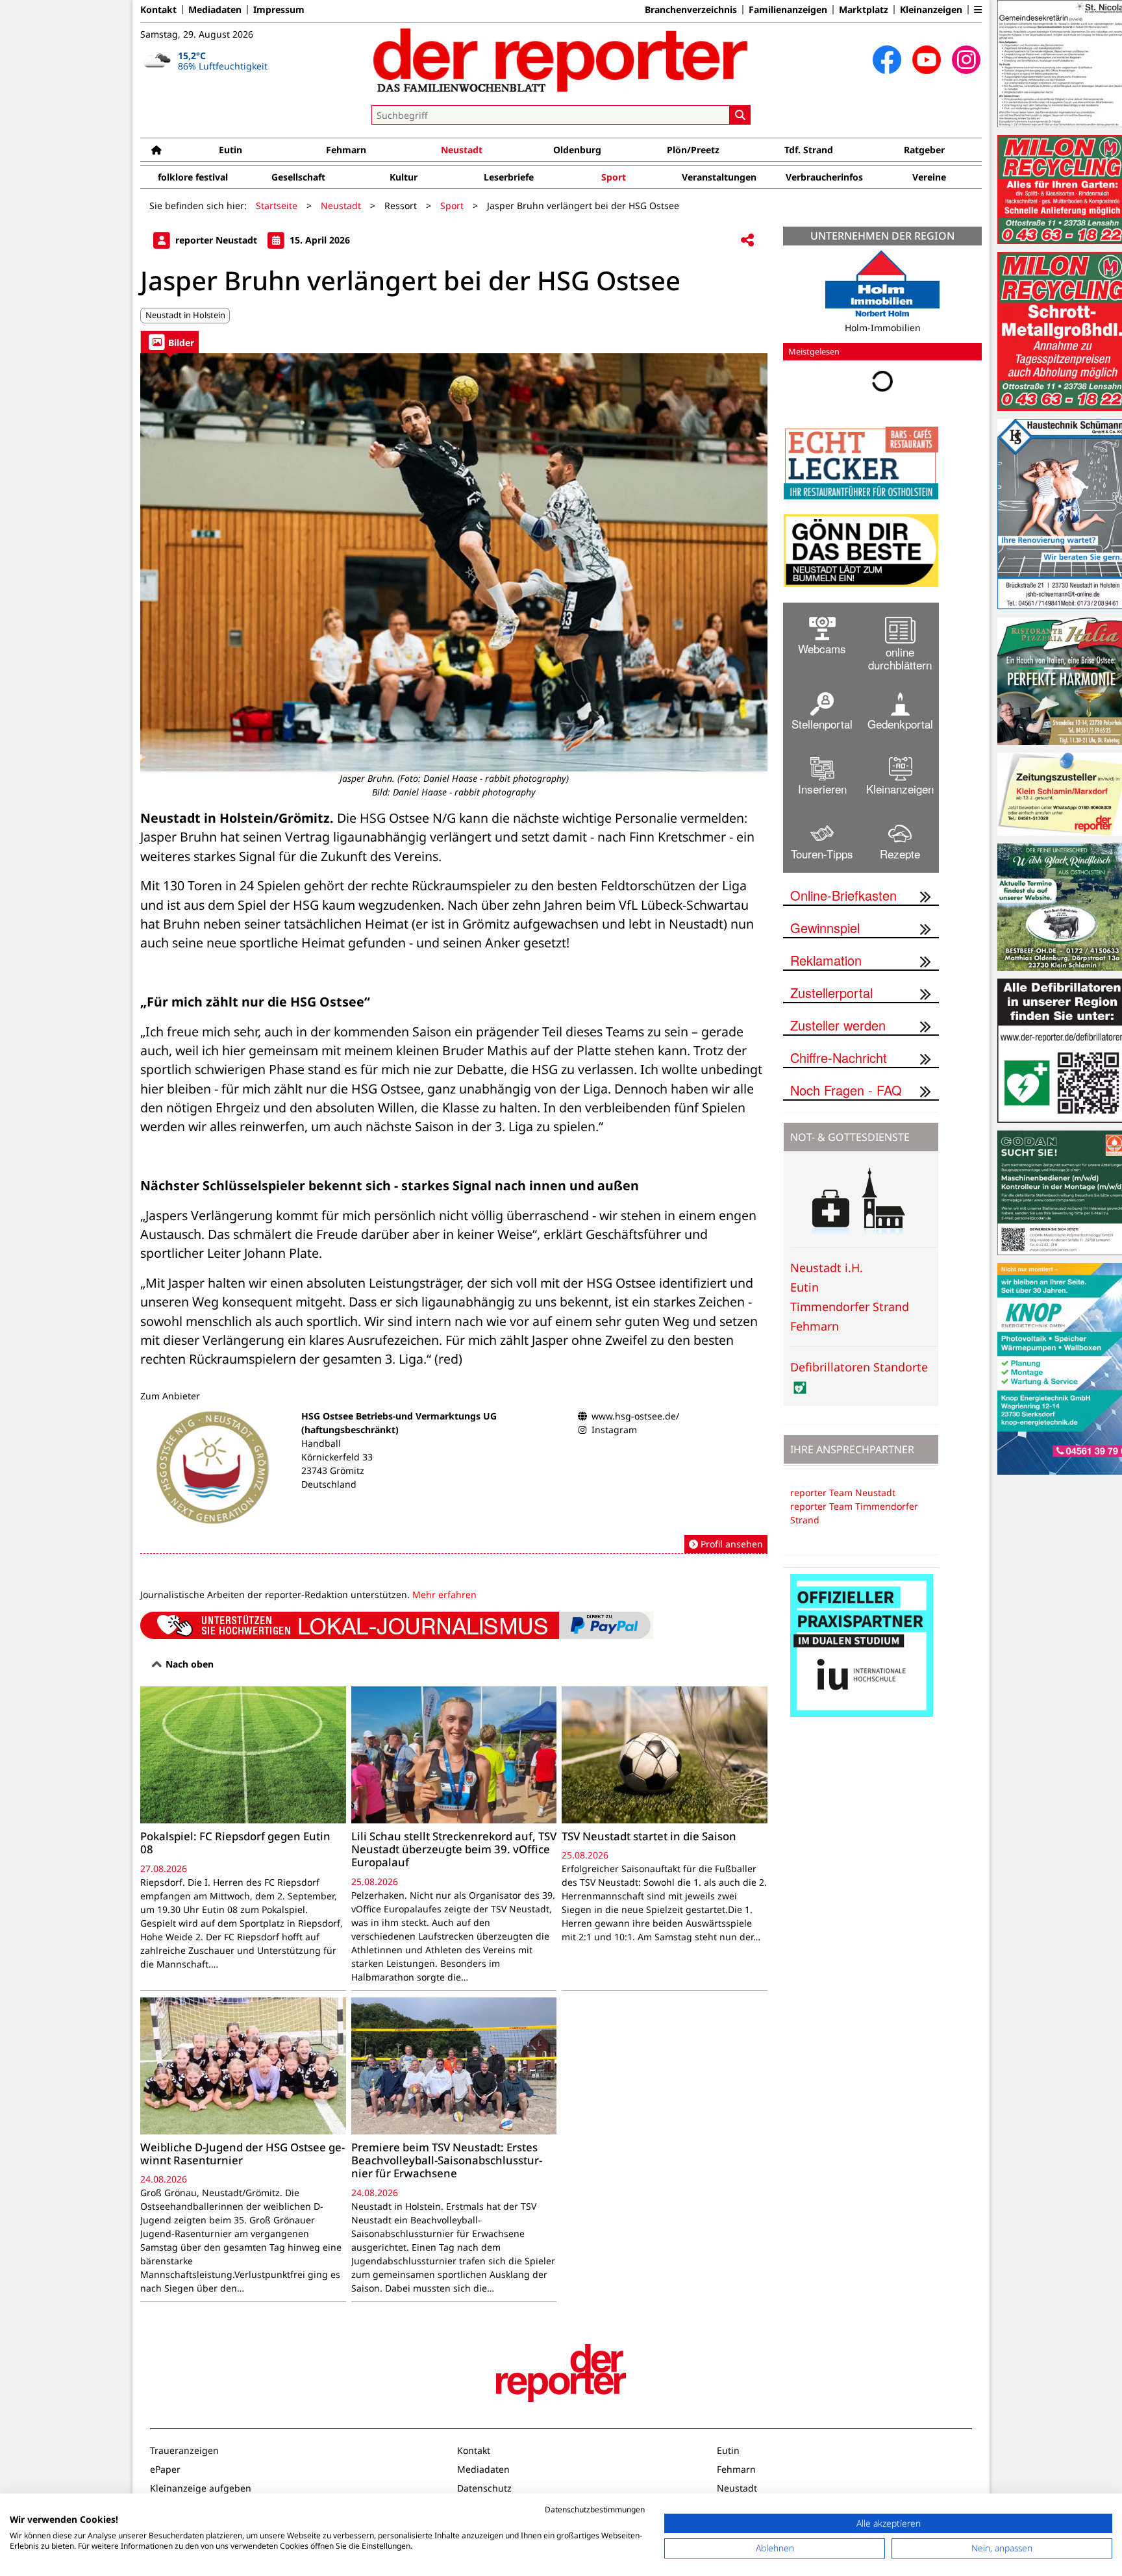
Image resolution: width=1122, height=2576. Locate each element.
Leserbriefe (509, 177)
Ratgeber (924, 150)
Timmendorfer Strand (850, 1316)
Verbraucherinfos (824, 177)
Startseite (277, 206)
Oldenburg (577, 150)
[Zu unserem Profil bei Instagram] (966, 60)
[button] (978, 10)
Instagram (614, 1430)
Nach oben (188, 1664)
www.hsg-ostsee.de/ (635, 1416)
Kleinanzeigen (931, 10)
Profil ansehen (730, 1544)
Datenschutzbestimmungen (595, 2509)
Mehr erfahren (444, 1594)
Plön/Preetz (693, 150)
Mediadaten (215, 10)
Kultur (404, 177)
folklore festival (193, 177)
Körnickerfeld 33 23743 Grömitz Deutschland (337, 1470)
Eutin (231, 150)
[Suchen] (740, 115)
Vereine (929, 177)
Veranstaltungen (719, 177)
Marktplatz (864, 10)
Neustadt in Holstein (185, 315)
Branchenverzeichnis (691, 10)
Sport (614, 177)
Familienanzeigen (788, 10)
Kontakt (158, 10)
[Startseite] (156, 150)
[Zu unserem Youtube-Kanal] (927, 60)
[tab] (170, 342)
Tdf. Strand (809, 150)
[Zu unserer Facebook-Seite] (887, 60)
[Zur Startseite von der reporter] (561, 60)
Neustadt (462, 150)
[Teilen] (747, 241)
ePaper (165, 2469)
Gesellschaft (298, 177)
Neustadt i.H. (827, 1277)
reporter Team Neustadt (843, 1502)
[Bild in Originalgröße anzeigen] (454, 562)
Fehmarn (346, 150)
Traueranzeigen (184, 2450)
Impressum (279, 10)
